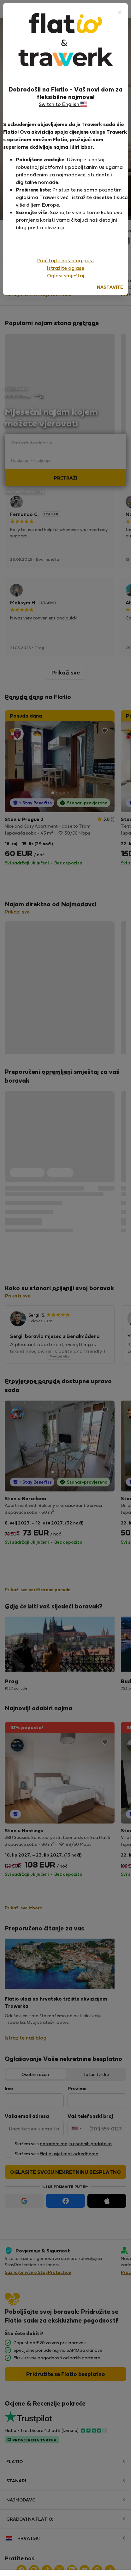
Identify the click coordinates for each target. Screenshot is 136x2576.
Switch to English (60, 104)
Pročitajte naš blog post (65, 260)
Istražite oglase (66, 268)
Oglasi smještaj (66, 275)
